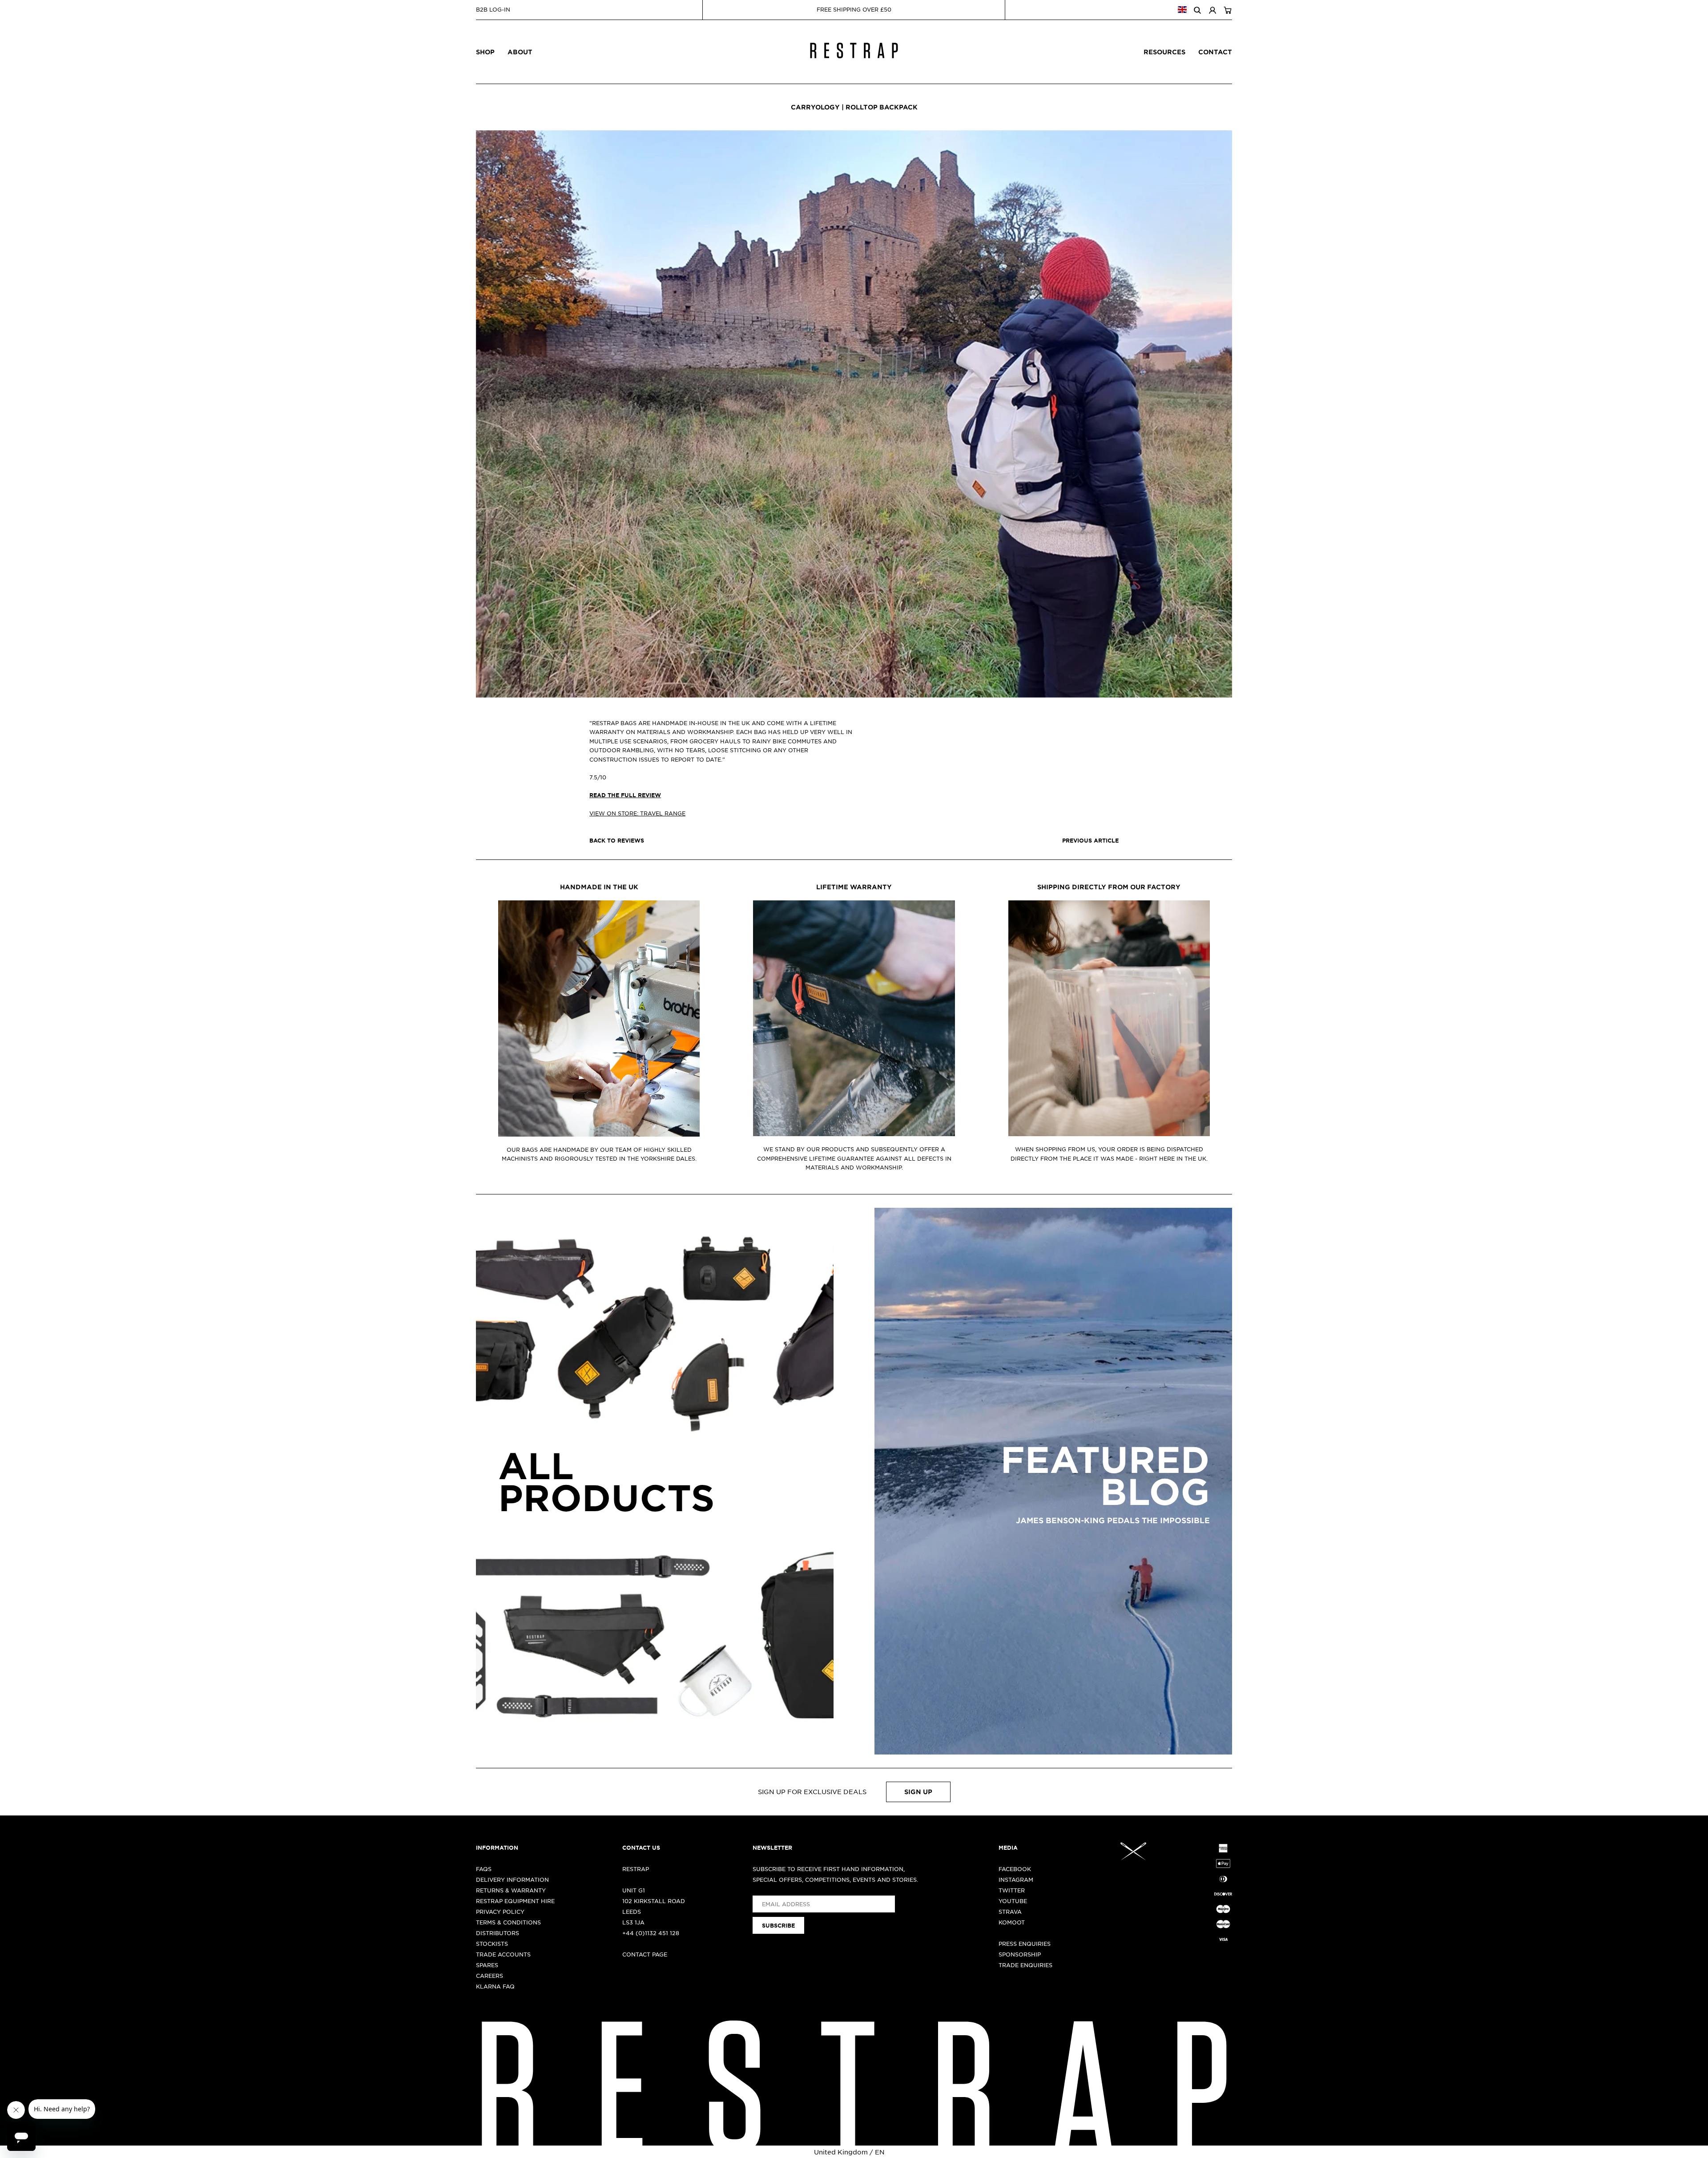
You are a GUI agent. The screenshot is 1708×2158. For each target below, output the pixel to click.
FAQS (484, 1869)
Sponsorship (1020, 1954)
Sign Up (918, 1792)
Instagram (1016, 1880)
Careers (489, 1976)
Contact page (645, 1954)
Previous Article (1090, 840)
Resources (1164, 52)
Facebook (1015, 1869)
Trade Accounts (503, 1954)
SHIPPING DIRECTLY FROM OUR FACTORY (1109, 887)
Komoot (1012, 1922)
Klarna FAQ (495, 1986)
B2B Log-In (493, 9)
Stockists (492, 1944)
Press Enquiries (1025, 1944)
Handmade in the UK (599, 887)
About (520, 52)
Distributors (497, 1933)
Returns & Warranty (511, 1890)
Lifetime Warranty (854, 887)
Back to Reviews (617, 840)
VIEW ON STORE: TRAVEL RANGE (637, 813)
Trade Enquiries (1025, 1965)
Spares (487, 1965)
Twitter (1012, 1890)
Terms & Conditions (508, 1922)
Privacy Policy (500, 1912)
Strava (1010, 1912)
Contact (1215, 52)
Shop (485, 52)
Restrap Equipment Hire (515, 1901)
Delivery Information (512, 1880)
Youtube (1013, 1901)
